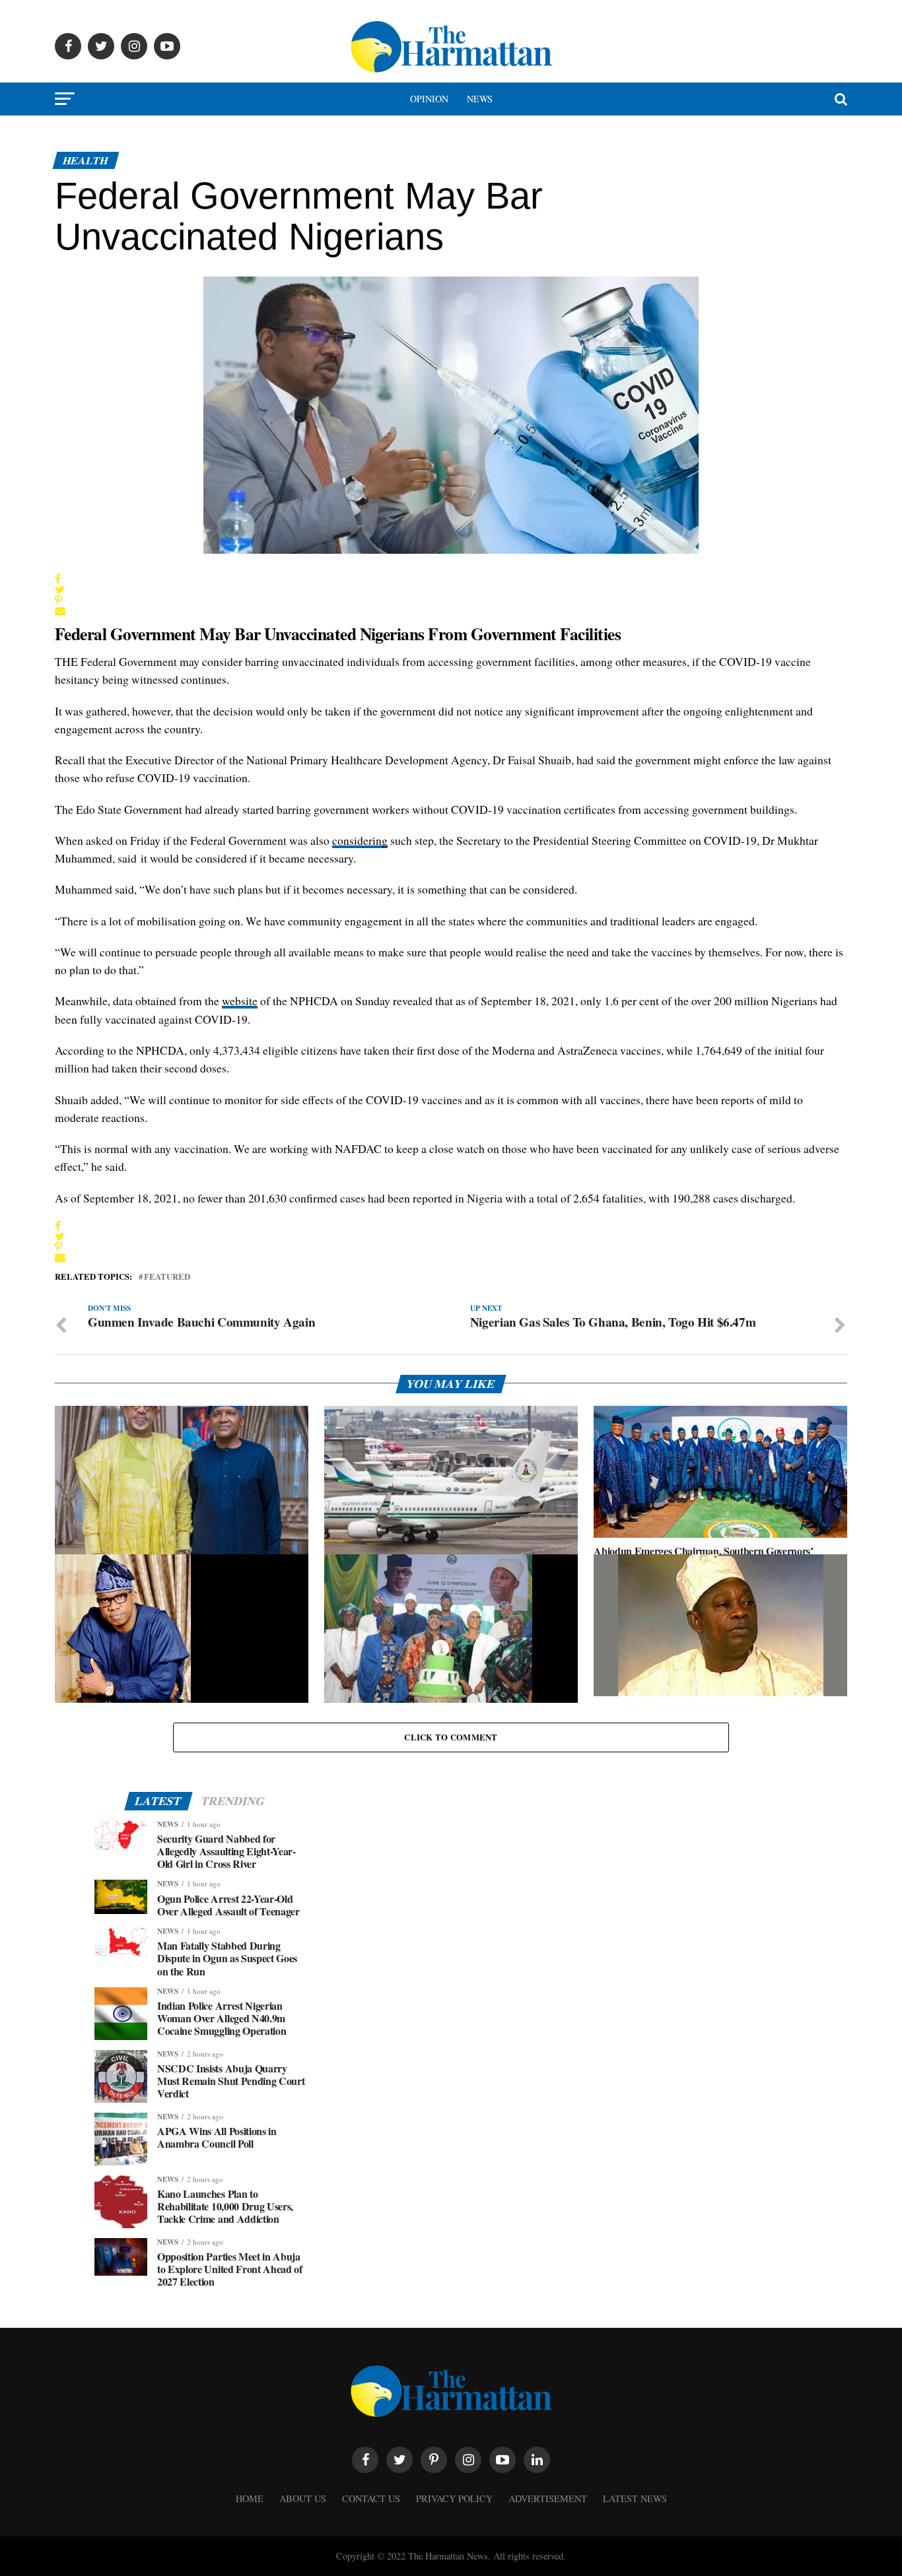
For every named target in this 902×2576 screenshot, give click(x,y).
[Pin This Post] (60, 600)
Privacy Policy (454, 2498)
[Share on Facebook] (60, 579)
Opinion (429, 99)
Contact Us (371, 2498)
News (480, 99)
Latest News (635, 2498)
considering (360, 840)
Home (250, 2498)
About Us (303, 2498)
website (240, 1001)
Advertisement (548, 2498)
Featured (167, 1277)
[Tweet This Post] (60, 589)
